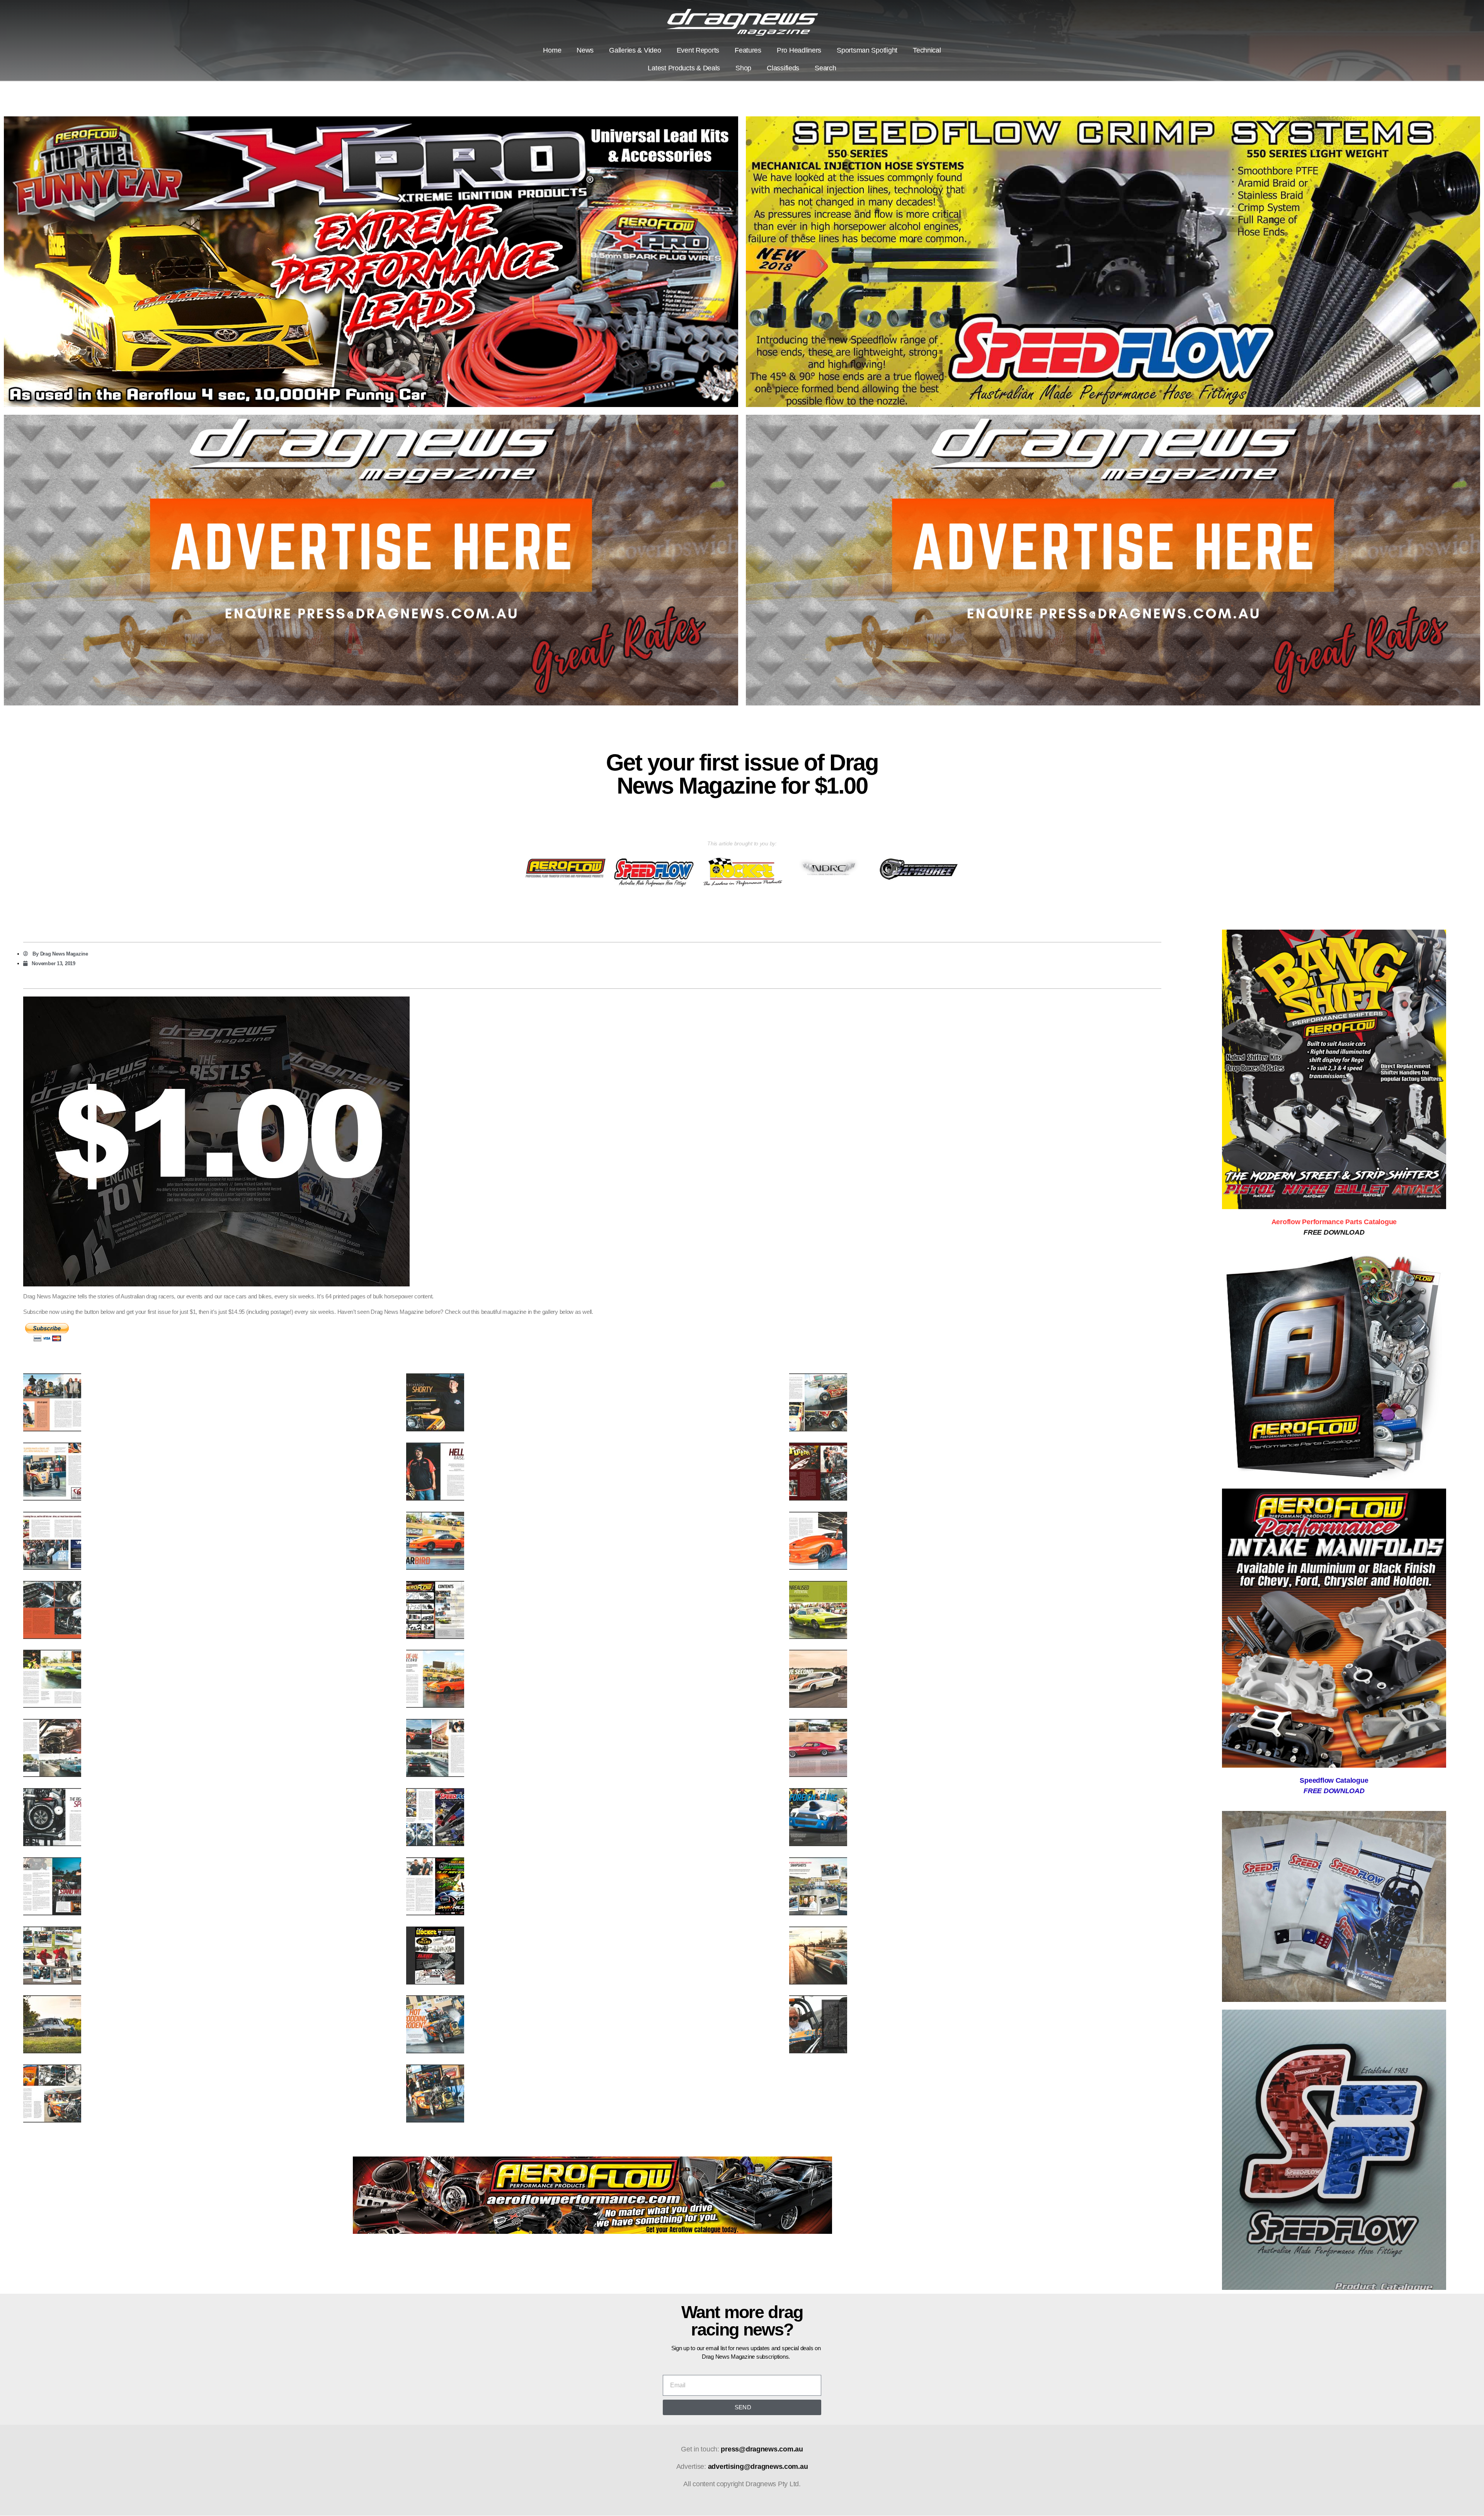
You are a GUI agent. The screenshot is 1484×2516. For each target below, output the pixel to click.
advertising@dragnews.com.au (758, 2467)
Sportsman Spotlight (867, 50)
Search (825, 68)
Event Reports (698, 50)
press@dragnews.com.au (762, 2449)
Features (748, 50)
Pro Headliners (799, 50)
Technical (927, 50)
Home (552, 50)
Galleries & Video (635, 50)
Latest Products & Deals (684, 68)
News (585, 50)
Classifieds (783, 68)
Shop (743, 68)
